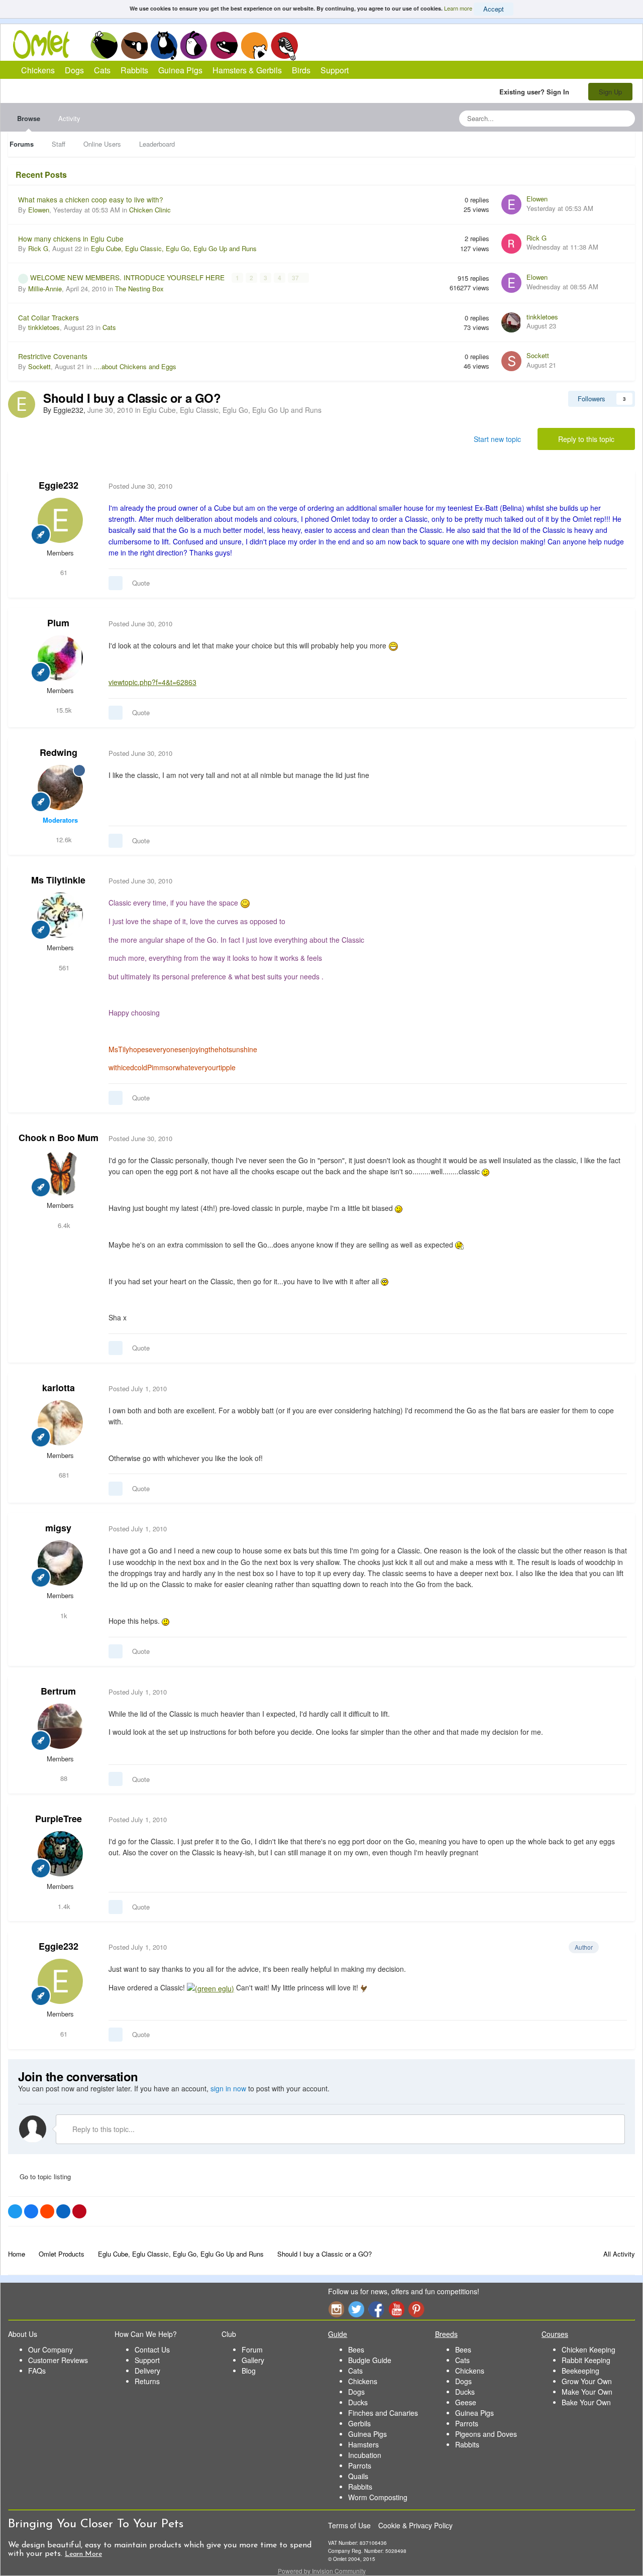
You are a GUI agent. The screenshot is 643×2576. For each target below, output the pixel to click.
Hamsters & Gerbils (247, 70)
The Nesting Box (139, 289)
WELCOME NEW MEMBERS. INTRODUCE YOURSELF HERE (128, 277)
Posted (140, 486)
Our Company (50, 2349)
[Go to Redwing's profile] (60, 788)
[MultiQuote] (116, 583)
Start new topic (497, 439)
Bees (356, 2349)
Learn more (458, 8)
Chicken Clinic (150, 210)
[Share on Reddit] (47, 2211)
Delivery (147, 2371)
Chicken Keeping (588, 2349)
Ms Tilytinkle (58, 880)
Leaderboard (157, 144)
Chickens (104, 45)
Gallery (253, 2360)
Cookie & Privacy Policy (415, 2525)
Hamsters (363, 2444)
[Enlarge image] (210, 1987)
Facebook (376, 2309)
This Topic (586, 118)
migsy (58, 1528)
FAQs (37, 2371)
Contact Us (152, 2349)
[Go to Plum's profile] (60, 658)
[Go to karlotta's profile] (60, 1423)
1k (63, 1615)
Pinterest (416, 2309)
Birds (284, 46)
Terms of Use (349, 2525)
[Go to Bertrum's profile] (60, 1726)
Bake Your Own (586, 2402)
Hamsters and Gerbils (254, 45)
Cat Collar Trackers (48, 317)
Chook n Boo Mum (59, 1138)
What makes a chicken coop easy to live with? (91, 199)
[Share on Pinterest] (79, 2211)
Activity (69, 118)
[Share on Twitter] (15, 2211)
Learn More (83, 2554)
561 (63, 968)
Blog (249, 2371)
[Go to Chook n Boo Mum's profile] (60, 1173)
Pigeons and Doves (486, 2434)
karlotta (59, 1388)
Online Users (102, 144)
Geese (466, 2402)
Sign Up (610, 92)
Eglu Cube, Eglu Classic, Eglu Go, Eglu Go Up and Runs (174, 248)
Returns (147, 2381)
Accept (494, 9)
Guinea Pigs (224, 45)
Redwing (59, 752)
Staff (59, 144)
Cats (164, 45)
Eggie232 (59, 485)
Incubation (365, 2455)
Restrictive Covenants (53, 356)
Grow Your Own (587, 2381)
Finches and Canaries (383, 2413)
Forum (252, 2349)
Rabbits (194, 45)
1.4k (63, 1906)
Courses (555, 2334)
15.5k (63, 710)
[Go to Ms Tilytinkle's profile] (60, 915)
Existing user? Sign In (536, 92)
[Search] (624, 119)
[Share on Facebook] (31, 2211)
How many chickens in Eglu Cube (71, 239)
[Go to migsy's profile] (60, 1563)
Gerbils (359, 2423)
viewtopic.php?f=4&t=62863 (152, 682)
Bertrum (58, 1691)
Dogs (134, 45)
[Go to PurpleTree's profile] (60, 1854)
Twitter (356, 2309)
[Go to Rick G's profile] (511, 244)
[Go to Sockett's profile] (511, 361)
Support (335, 70)
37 (296, 278)
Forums (22, 144)
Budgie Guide (370, 2360)
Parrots (360, 2466)
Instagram (336, 2309)
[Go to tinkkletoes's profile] (511, 322)
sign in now (228, 2088)
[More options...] (617, 486)
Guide (338, 2334)
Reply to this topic (586, 439)
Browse (29, 118)
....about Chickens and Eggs (135, 366)
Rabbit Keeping (586, 2360)
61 (63, 572)
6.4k (63, 1225)
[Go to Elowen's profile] (511, 204)
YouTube (396, 2309)
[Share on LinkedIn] (63, 2211)
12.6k (63, 839)
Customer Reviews (58, 2360)
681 (63, 1475)
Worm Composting (378, 2497)
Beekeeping (580, 2371)
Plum (58, 623)
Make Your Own (587, 2392)
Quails (358, 2476)
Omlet (46, 44)
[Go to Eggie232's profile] (22, 404)
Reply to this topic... (102, 2129)
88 (63, 1778)
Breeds (446, 2334)
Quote (141, 583)
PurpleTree (59, 1819)
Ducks (358, 2402)
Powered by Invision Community (322, 2571)
